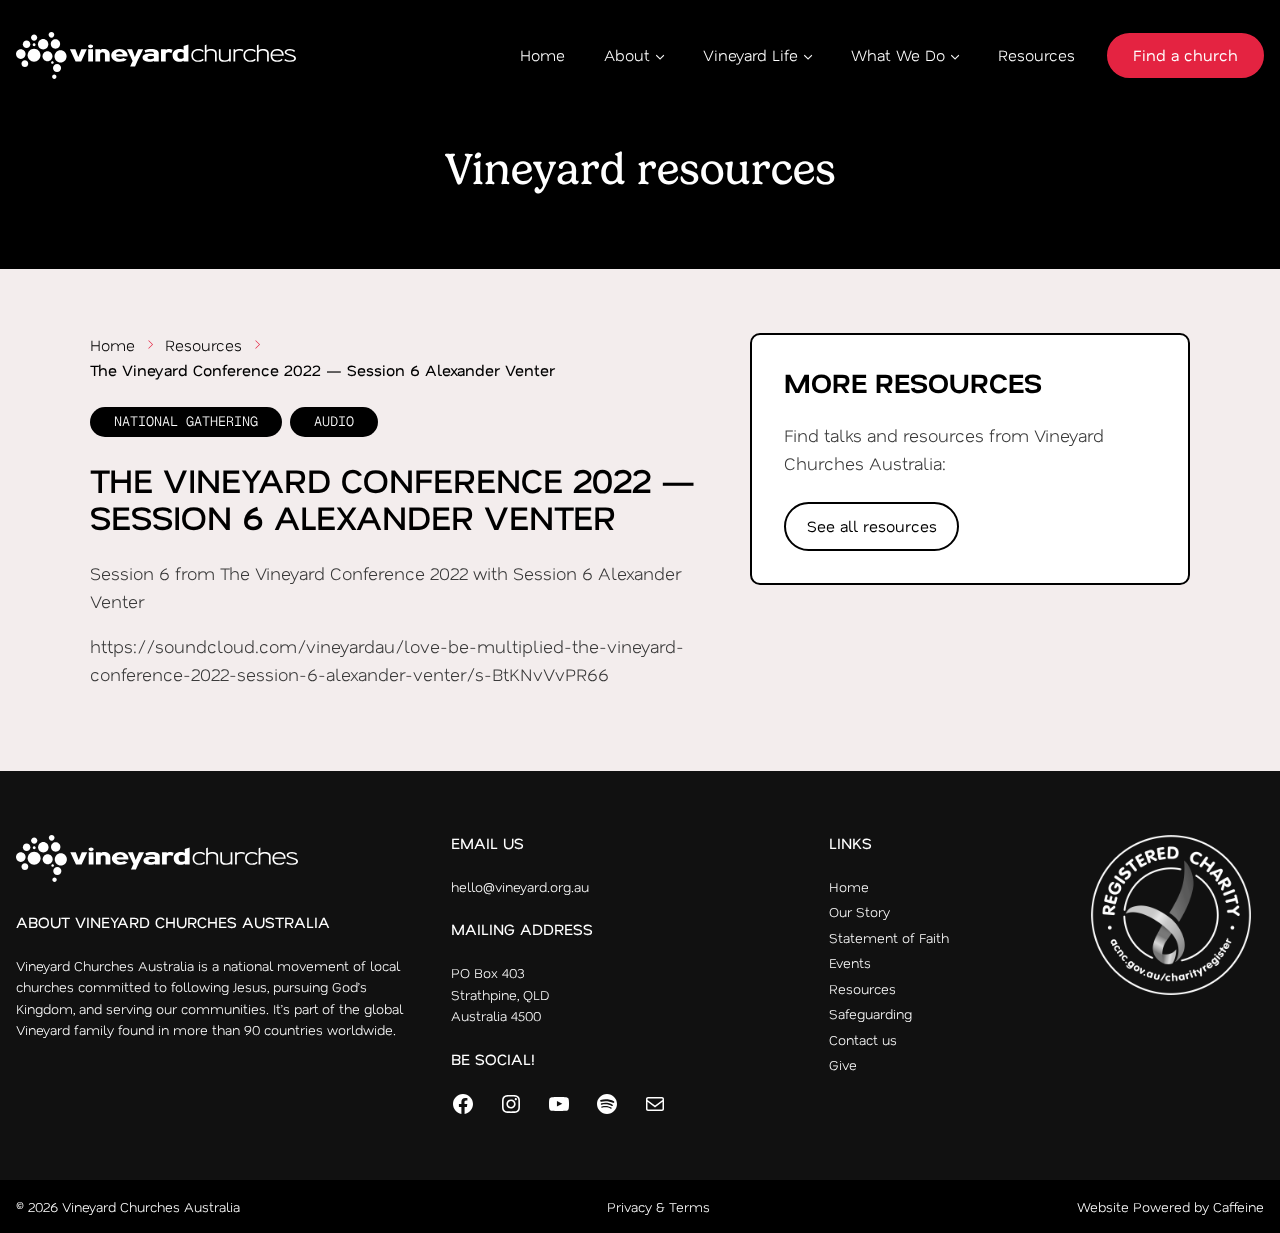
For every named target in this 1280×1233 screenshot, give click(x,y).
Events (850, 962)
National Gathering (186, 421)
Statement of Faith (889, 937)
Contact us (863, 1039)
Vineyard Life (750, 55)
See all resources (872, 526)
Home (542, 55)
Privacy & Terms (658, 1206)
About (627, 55)
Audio (334, 421)
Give (843, 1064)
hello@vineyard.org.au (520, 886)
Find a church (1185, 55)
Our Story (859, 911)
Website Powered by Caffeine (1170, 1206)
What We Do (898, 55)
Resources (1036, 55)
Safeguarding (870, 1013)
